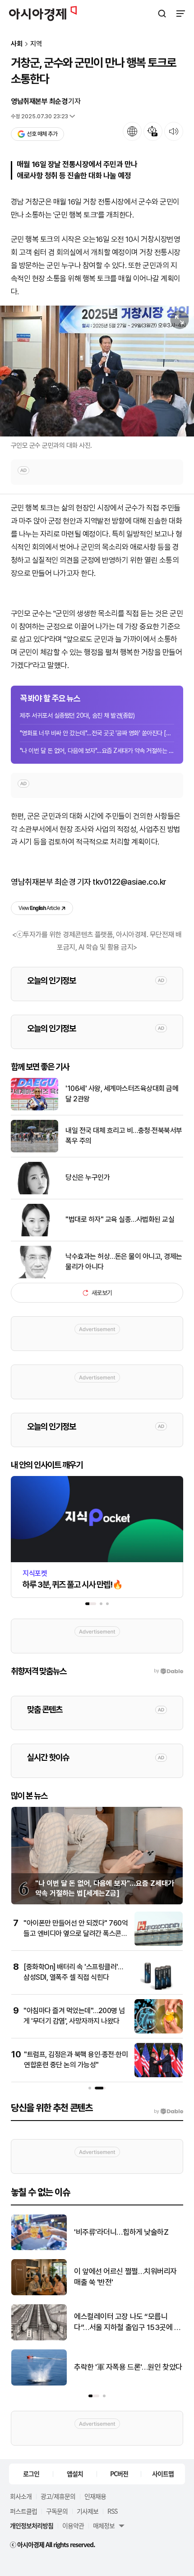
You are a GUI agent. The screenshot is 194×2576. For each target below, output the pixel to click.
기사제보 (88, 2511)
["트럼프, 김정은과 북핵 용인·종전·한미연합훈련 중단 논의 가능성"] (159, 2075)
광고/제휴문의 (58, 2496)
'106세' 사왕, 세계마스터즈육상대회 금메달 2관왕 (122, 1093)
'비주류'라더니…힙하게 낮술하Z (121, 2232)
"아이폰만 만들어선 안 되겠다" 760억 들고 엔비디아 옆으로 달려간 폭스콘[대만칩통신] (76, 1933)
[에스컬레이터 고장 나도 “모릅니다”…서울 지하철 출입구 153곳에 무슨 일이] (39, 2338)
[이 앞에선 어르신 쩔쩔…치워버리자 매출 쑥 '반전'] (39, 2293)
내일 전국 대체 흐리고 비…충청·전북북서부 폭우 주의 (124, 1135)
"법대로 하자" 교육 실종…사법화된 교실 (120, 1219)
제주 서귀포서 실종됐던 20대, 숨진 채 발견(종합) (77, 715)
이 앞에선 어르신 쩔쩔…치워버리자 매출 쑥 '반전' (125, 2277)
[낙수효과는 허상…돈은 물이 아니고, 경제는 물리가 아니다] (35, 1276)
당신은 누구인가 (88, 1177)
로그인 (31, 2474)
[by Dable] (169, 2112)
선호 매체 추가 (42, 134)
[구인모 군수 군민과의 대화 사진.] (97, 371)
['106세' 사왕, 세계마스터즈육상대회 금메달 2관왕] (35, 1108)
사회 (17, 44)
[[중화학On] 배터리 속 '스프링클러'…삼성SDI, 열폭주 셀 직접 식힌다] (159, 1988)
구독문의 (57, 2511)
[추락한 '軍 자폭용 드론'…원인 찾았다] (39, 2383)
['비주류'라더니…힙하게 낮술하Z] (39, 2248)
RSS (112, 2511)
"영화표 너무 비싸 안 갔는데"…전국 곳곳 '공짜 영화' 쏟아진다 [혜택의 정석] (97, 733)
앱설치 (75, 2474)
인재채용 (95, 2496)
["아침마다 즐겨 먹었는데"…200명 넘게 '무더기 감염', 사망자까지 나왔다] (159, 2031)
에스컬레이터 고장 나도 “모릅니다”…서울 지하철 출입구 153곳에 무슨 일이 (127, 2323)
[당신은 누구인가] (35, 1192)
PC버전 (119, 2474)
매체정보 (104, 2525)
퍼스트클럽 (23, 2511)
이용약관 (73, 2525)
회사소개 (21, 2496)
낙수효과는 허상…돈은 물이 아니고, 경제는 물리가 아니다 (124, 1261)
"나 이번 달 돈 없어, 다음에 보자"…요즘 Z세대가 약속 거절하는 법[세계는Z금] (97, 751)
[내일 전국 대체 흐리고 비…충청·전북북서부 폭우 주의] (35, 1150)
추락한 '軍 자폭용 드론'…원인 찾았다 (128, 2367)
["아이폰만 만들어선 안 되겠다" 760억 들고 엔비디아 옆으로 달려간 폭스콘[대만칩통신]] (159, 1944)
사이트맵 (163, 2474)
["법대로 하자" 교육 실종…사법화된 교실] (35, 1234)
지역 (36, 44)
